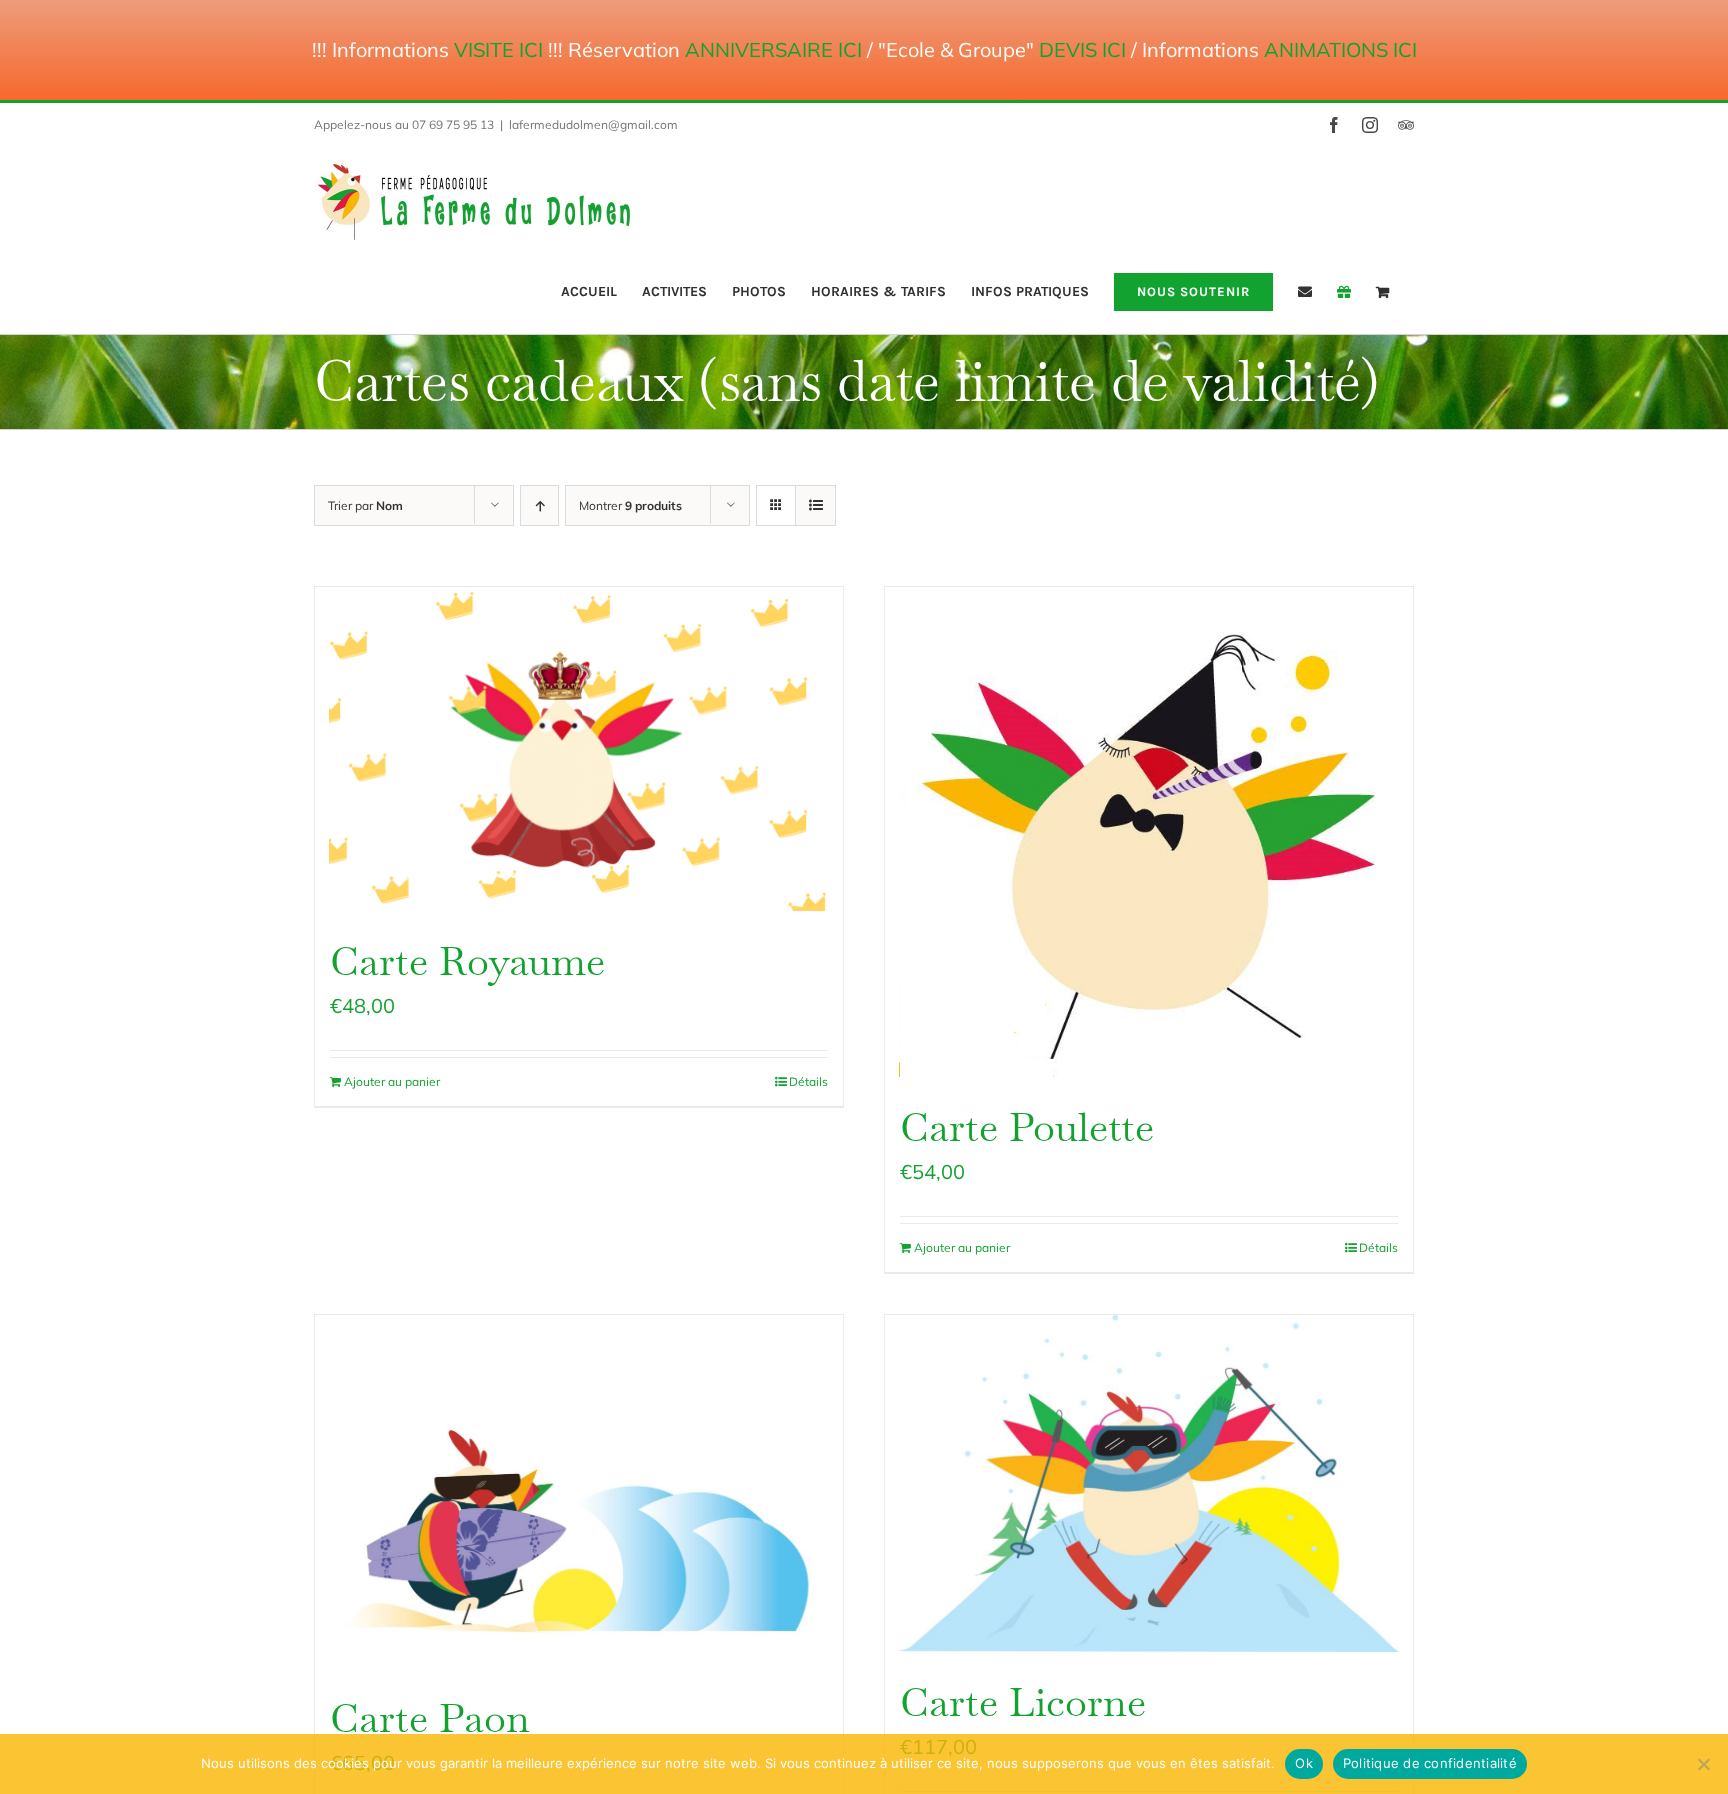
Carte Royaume (467, 961)
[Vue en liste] (815, 505)
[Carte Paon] (579, 1491)
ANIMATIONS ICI (1340, 49)
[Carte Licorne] (1149, 1483)
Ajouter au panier (392, 1081)
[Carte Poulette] (1149, 832)
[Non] (1703, 1764)
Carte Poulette (1027, 1127)
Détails (808, 1081)
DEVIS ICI (1082, 49)
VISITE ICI (498, 49)
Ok (1304, 1763)
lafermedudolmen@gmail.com (593, 124)
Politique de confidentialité (1430, 1763)
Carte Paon (430, 1718)
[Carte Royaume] (579, 749)
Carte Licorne (1023, 1702)
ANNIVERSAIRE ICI (773, 49)
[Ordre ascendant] (539, 505)
